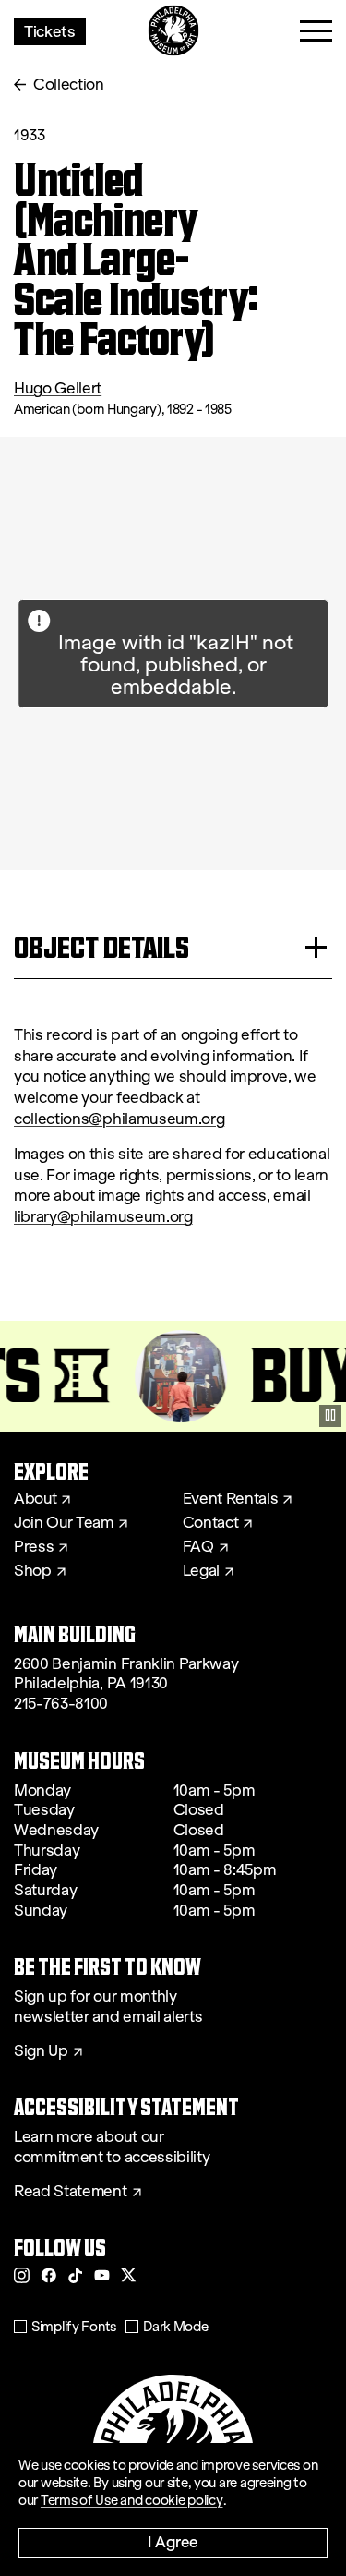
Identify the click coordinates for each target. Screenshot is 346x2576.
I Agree (173, 2541)
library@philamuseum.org (103, 1217)
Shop (33, 1571)
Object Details (101, 947)
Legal (201, 1571)
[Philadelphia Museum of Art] (173, 31)
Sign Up (41, 2051)
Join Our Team (64, 1523)
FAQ (198, 1547)
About (35, 1499)
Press (34, 1547)
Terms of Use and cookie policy (132, 2500)
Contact (211, 1523)
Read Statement (71, 2192)
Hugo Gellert (58, 388)
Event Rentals (231, 1499)
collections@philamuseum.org (119, 1119)
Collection (69, 85)
